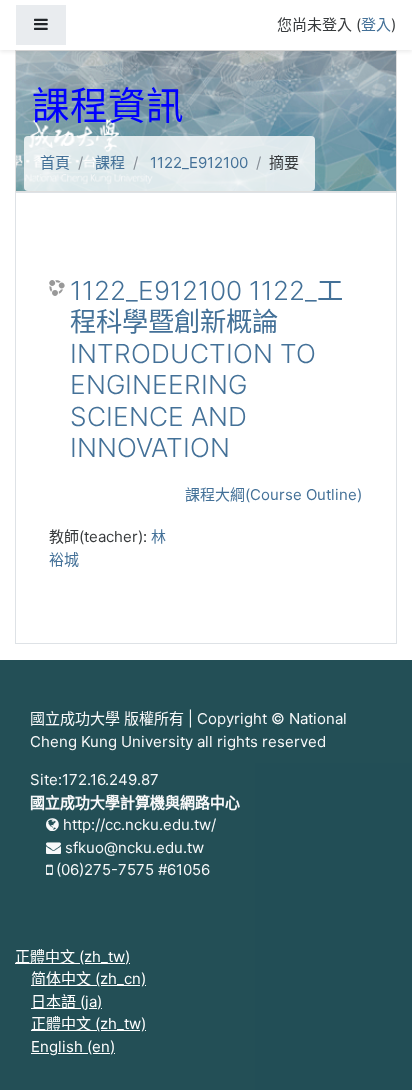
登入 (376, 24)
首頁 (55, 162)
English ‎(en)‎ (73, 1046)
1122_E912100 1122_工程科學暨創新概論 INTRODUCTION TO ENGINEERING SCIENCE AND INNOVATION (206, 369)
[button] (367, 1047)
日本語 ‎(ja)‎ (66, 1001)
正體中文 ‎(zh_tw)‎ (72, 956)
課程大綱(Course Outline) (273, 494)
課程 (110, 162)
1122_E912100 (199, 162)
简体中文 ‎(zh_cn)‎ (88, 978)
